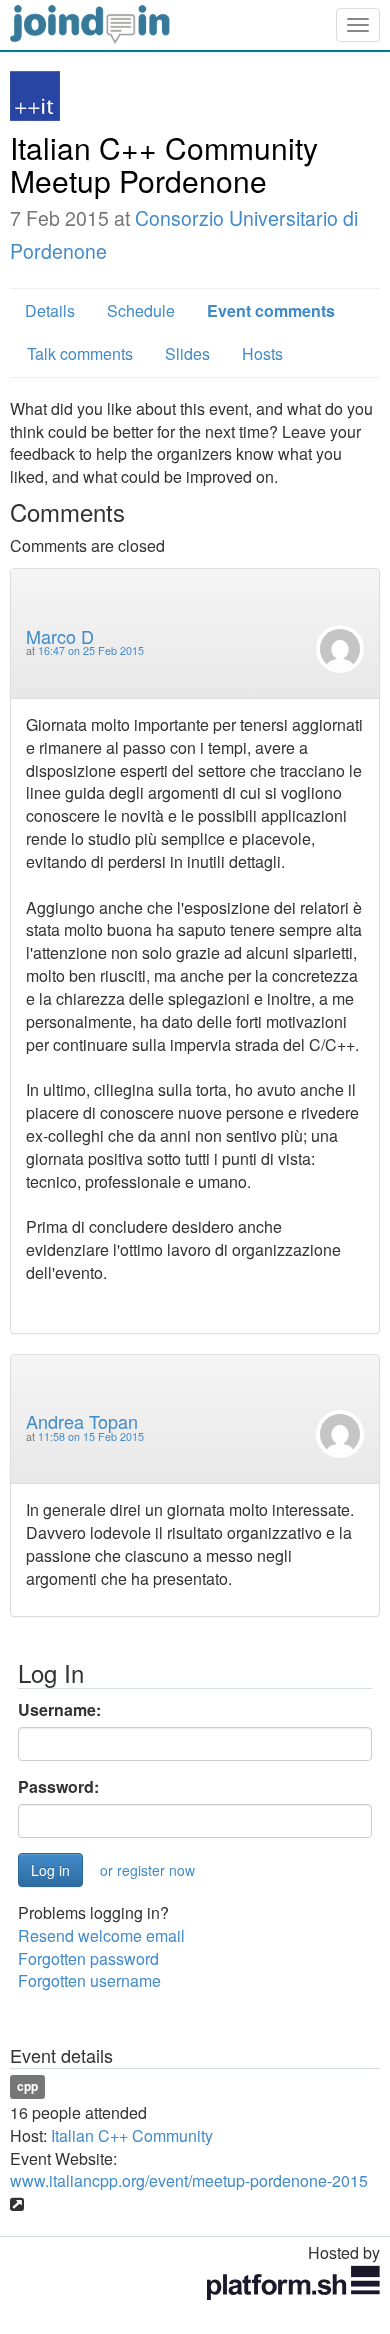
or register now (147, 1870)
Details (50, 310)
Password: (58, 1787)
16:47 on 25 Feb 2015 (91, 650)
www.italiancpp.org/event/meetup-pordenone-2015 (189, 2180)
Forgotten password (88, 1958)
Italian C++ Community (132, 2135)
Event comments (271, 310)
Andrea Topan (82, 1421)
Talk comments (80, 353)
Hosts (262, 353)
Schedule (141, 310)
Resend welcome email (101, 1935)
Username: (59, 1710)
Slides (187, 353)
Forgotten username (89, 1980)
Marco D (60, 636)
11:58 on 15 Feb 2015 (91, 1436)
